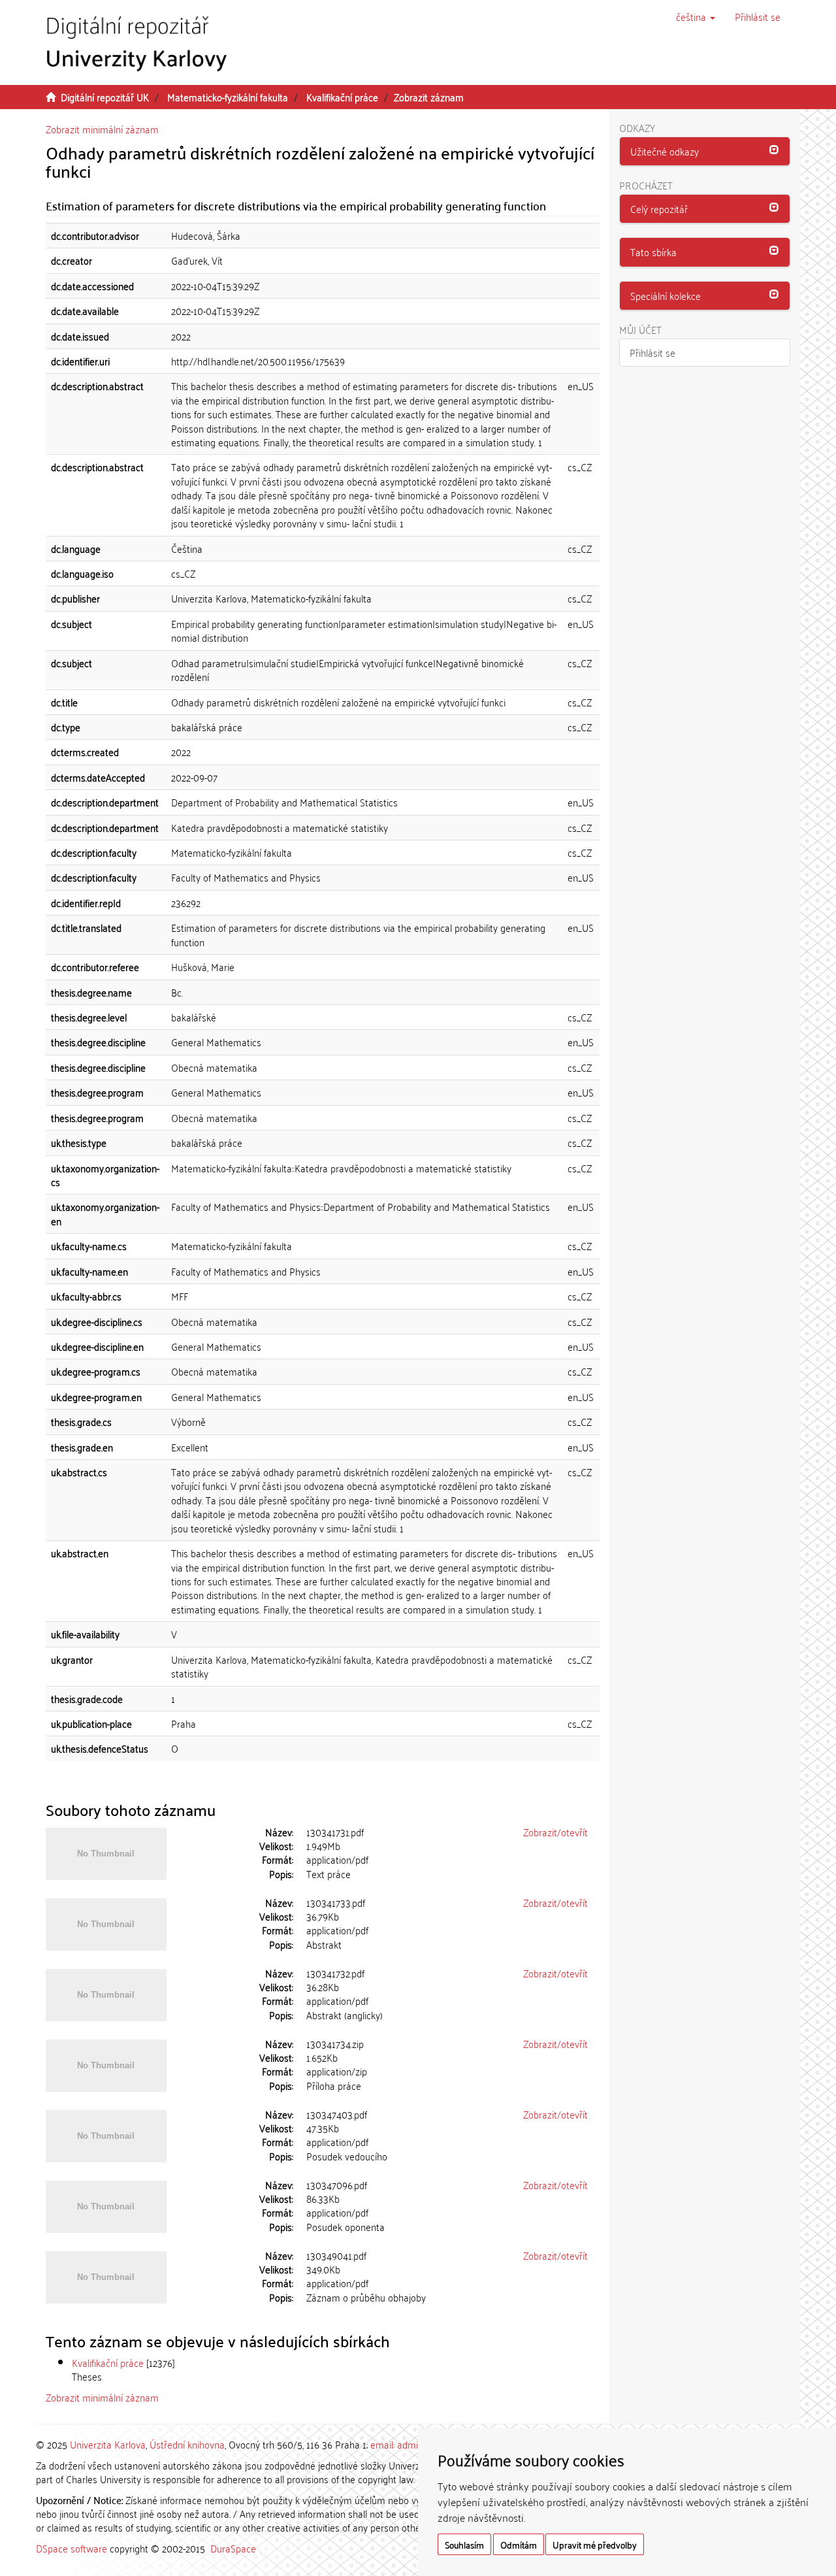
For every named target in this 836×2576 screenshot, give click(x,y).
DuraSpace (233, 2548)
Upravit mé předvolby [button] (595, 2544)
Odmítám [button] (519, 2544)
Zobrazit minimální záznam (102, 129)
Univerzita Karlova (108, 2444)
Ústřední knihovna (187, 2444)
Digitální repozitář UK (105, 97)
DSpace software (72, 2548)
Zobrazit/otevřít (555, 1832)
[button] (696, 16)
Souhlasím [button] (464, 2544)
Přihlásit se (652, 352)
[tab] (705, 152)
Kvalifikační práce (342, 97)
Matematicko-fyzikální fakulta (228, 97)
